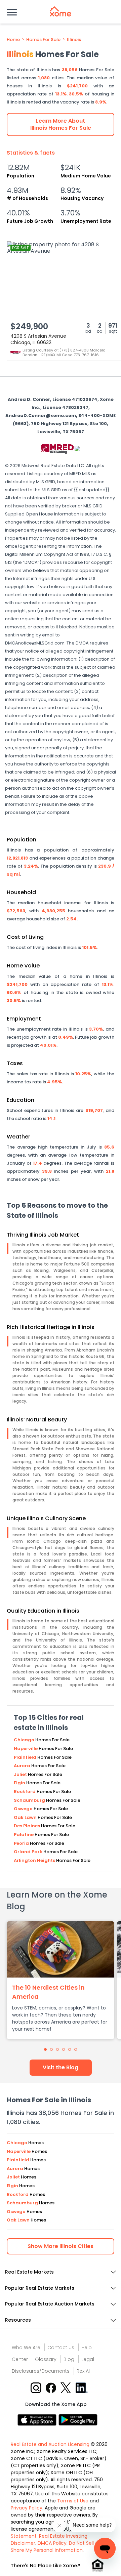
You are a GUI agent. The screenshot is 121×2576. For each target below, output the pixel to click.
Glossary (46, 2359)
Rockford (25, 1792)
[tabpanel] (61, 1980)
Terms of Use (73, 2501)
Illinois (74, 40)
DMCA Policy (52, 2543)
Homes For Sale (43, 40)
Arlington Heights (35, 1860)
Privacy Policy (27, 2508)
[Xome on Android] (78, 2419)
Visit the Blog (61, 2067)
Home (13, 40)
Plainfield (26, 1757)
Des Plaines (27, 1826)
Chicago (25, 1740)
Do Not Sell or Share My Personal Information (55, 2547)
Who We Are (26, 2348)
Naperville (26, 1749)
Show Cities (61, 2246)
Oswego (24, 1809)
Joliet (21, 1774)
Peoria (22, 1843)
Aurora (23, 1766)
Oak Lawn (26, 1817)
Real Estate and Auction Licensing (50, 2444)
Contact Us (61, 2348)
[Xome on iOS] (38, 2419)
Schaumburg (30, 1800)
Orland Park (29, 1852)
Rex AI (83, 2371)
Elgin (20, 1783)
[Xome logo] (61, 11)
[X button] (66, 2387)
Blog (69, 2359)
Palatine (24, 1835)
